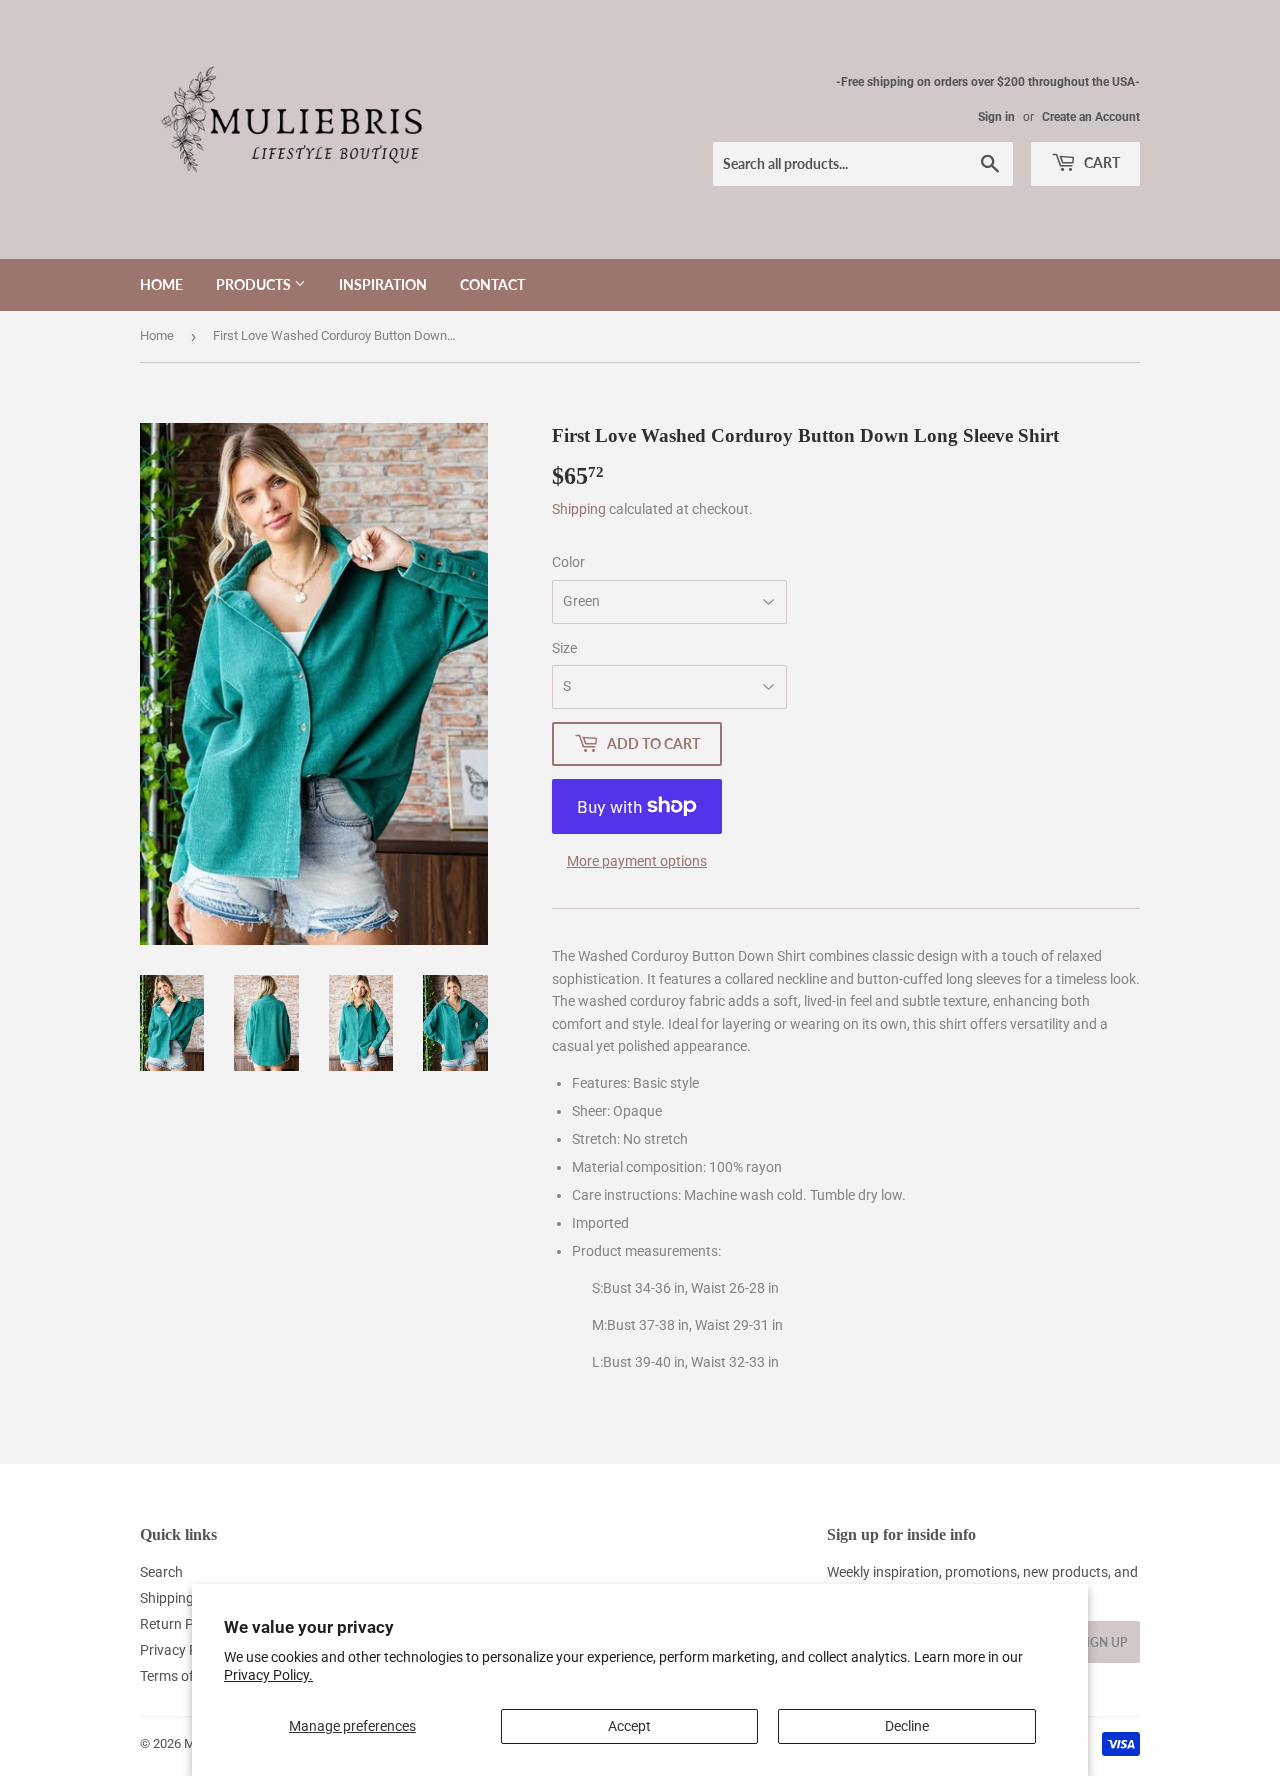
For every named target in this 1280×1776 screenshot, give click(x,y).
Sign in (996, 117)
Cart (1100, 162)
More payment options (637, 861)
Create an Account (1091, 117)
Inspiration (383, 284)
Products (255, 284)
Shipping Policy (187, 1598)
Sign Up (1103, 1642)
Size (564, 648)
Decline (907, 1726)
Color (568, 562)
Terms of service (190, 1676)
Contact (492, 284)
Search (161, 1572)
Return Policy (181, 1624)
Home (161, 284)
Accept (629, 1726)
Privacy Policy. (268, 1675)
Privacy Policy (183, 1650)
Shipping (579, 509)
